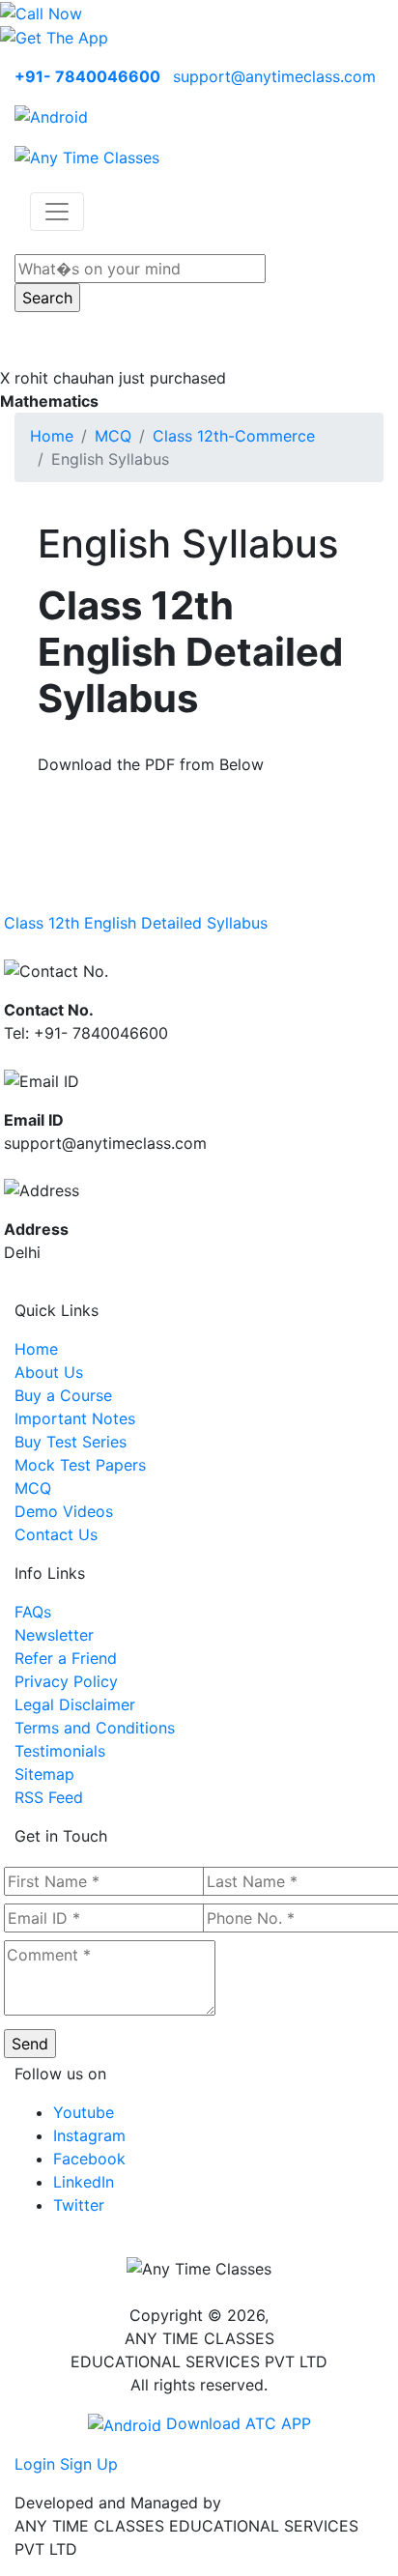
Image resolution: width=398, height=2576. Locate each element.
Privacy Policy (66, 1681)
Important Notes (75, 1418)
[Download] (51, 115)
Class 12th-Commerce (234, 436)
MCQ (113, 436)
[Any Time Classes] (87, 156)
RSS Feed (49, 1797)
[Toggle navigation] (57, 212)
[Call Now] (41, 12)
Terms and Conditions (95, 1728)
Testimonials (60, 1751)
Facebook (89, 2159)
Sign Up (89, 2464)
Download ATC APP (236, 2423)
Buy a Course (63, 1395)
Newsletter (54, 1635)
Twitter (79, 2205)
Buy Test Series (71, 1442)
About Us (49, 1372)
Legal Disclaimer (75, 1704)
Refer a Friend (66, 1658)
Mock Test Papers (80, 1465)
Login (35, 2464)
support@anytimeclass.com (274, 76)
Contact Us (56, 1534)
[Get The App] (54, 37)
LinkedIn (84, 2182)
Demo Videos (64, 1511)
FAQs (33, 1612)
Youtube (84, 2112)
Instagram (89, 2135)
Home (52, 436)
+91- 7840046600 (87, 76)
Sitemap (44, 1774)
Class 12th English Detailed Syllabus (136, 923)
